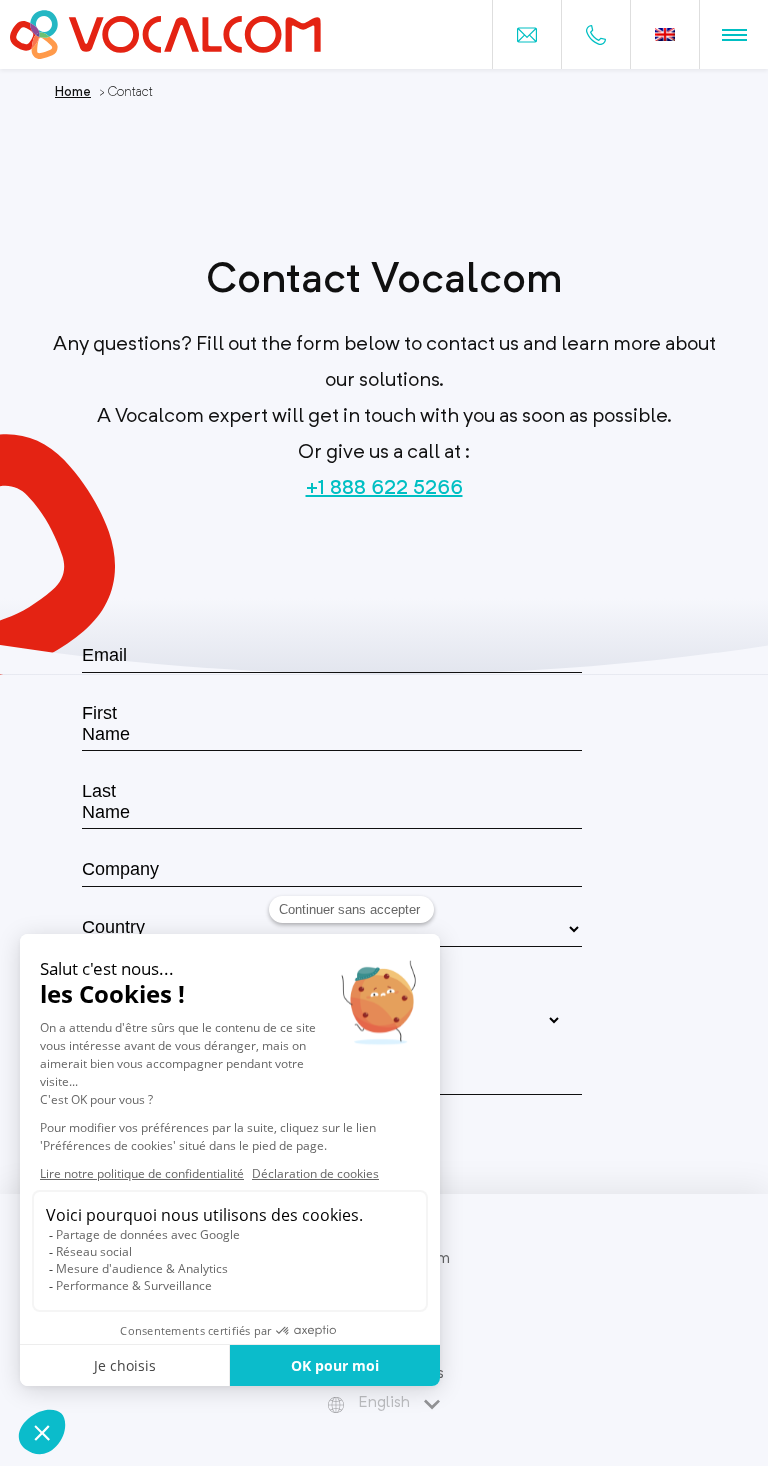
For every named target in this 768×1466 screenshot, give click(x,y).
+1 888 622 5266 (384, 487)
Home (73, 91)
